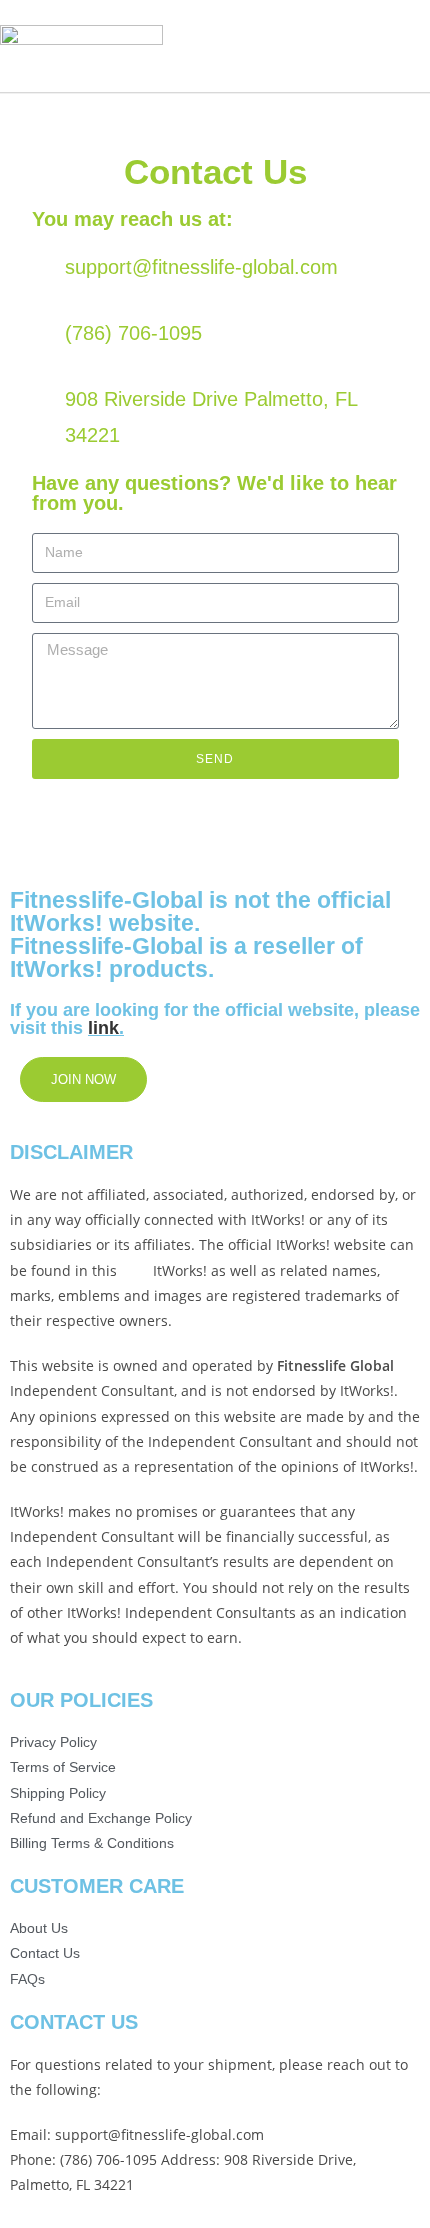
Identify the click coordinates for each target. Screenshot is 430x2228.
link (103, 1028)
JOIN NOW (83, 1079)
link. (135, 1270)
